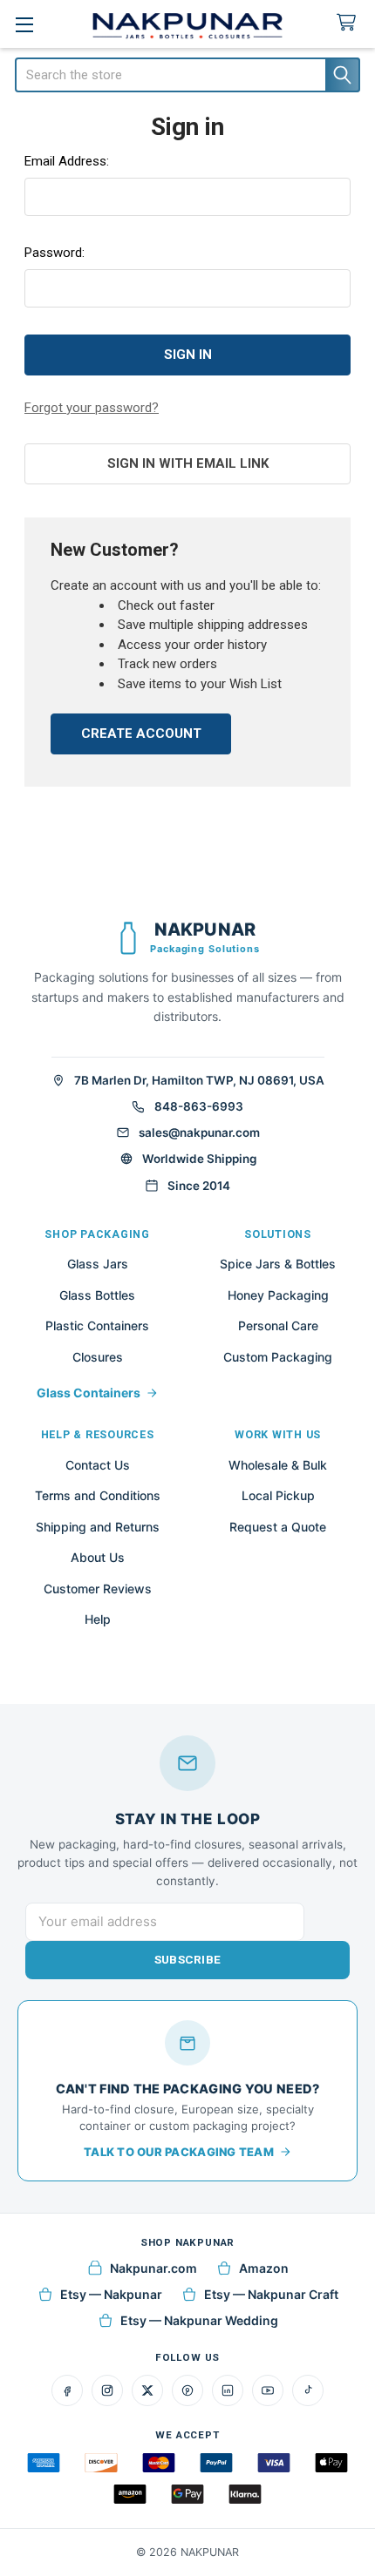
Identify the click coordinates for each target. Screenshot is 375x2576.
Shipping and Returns (98, 1527)
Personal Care (278, 1325)
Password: (55, 253)
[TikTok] (308, 2390)
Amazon (264, 2268)
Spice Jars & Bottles (278, 1264)
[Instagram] (107, 2390)
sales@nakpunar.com (199, 1132)
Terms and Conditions (98, 1495)
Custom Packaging (278, 1357)
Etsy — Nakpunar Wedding (199, 2320)
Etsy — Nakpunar (111, 2294)
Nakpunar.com (153, 2268)
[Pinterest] (187, 2390)
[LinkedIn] (228, 2390)
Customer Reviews (98, 1589)
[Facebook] (67, 2390)
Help (98, 1619)
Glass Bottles (97, 1295)
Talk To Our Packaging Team (179, 2152)
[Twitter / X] (147, 2390)
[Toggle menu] (24, 24)
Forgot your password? (92, 408)
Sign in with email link (188, 463)
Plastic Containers (97, 1325)
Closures (98, 1357)
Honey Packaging (278, 1295)
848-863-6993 (199, 1106)
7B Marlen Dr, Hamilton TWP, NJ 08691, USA (199, 1080)
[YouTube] (268, 2390)
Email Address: (67, 161)
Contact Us (98, 1465)
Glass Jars (98, 1264)
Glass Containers (89, 1393)
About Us (98, 1557)
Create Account (141, 734)
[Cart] (350, 23)
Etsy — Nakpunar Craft (271, 2294)
